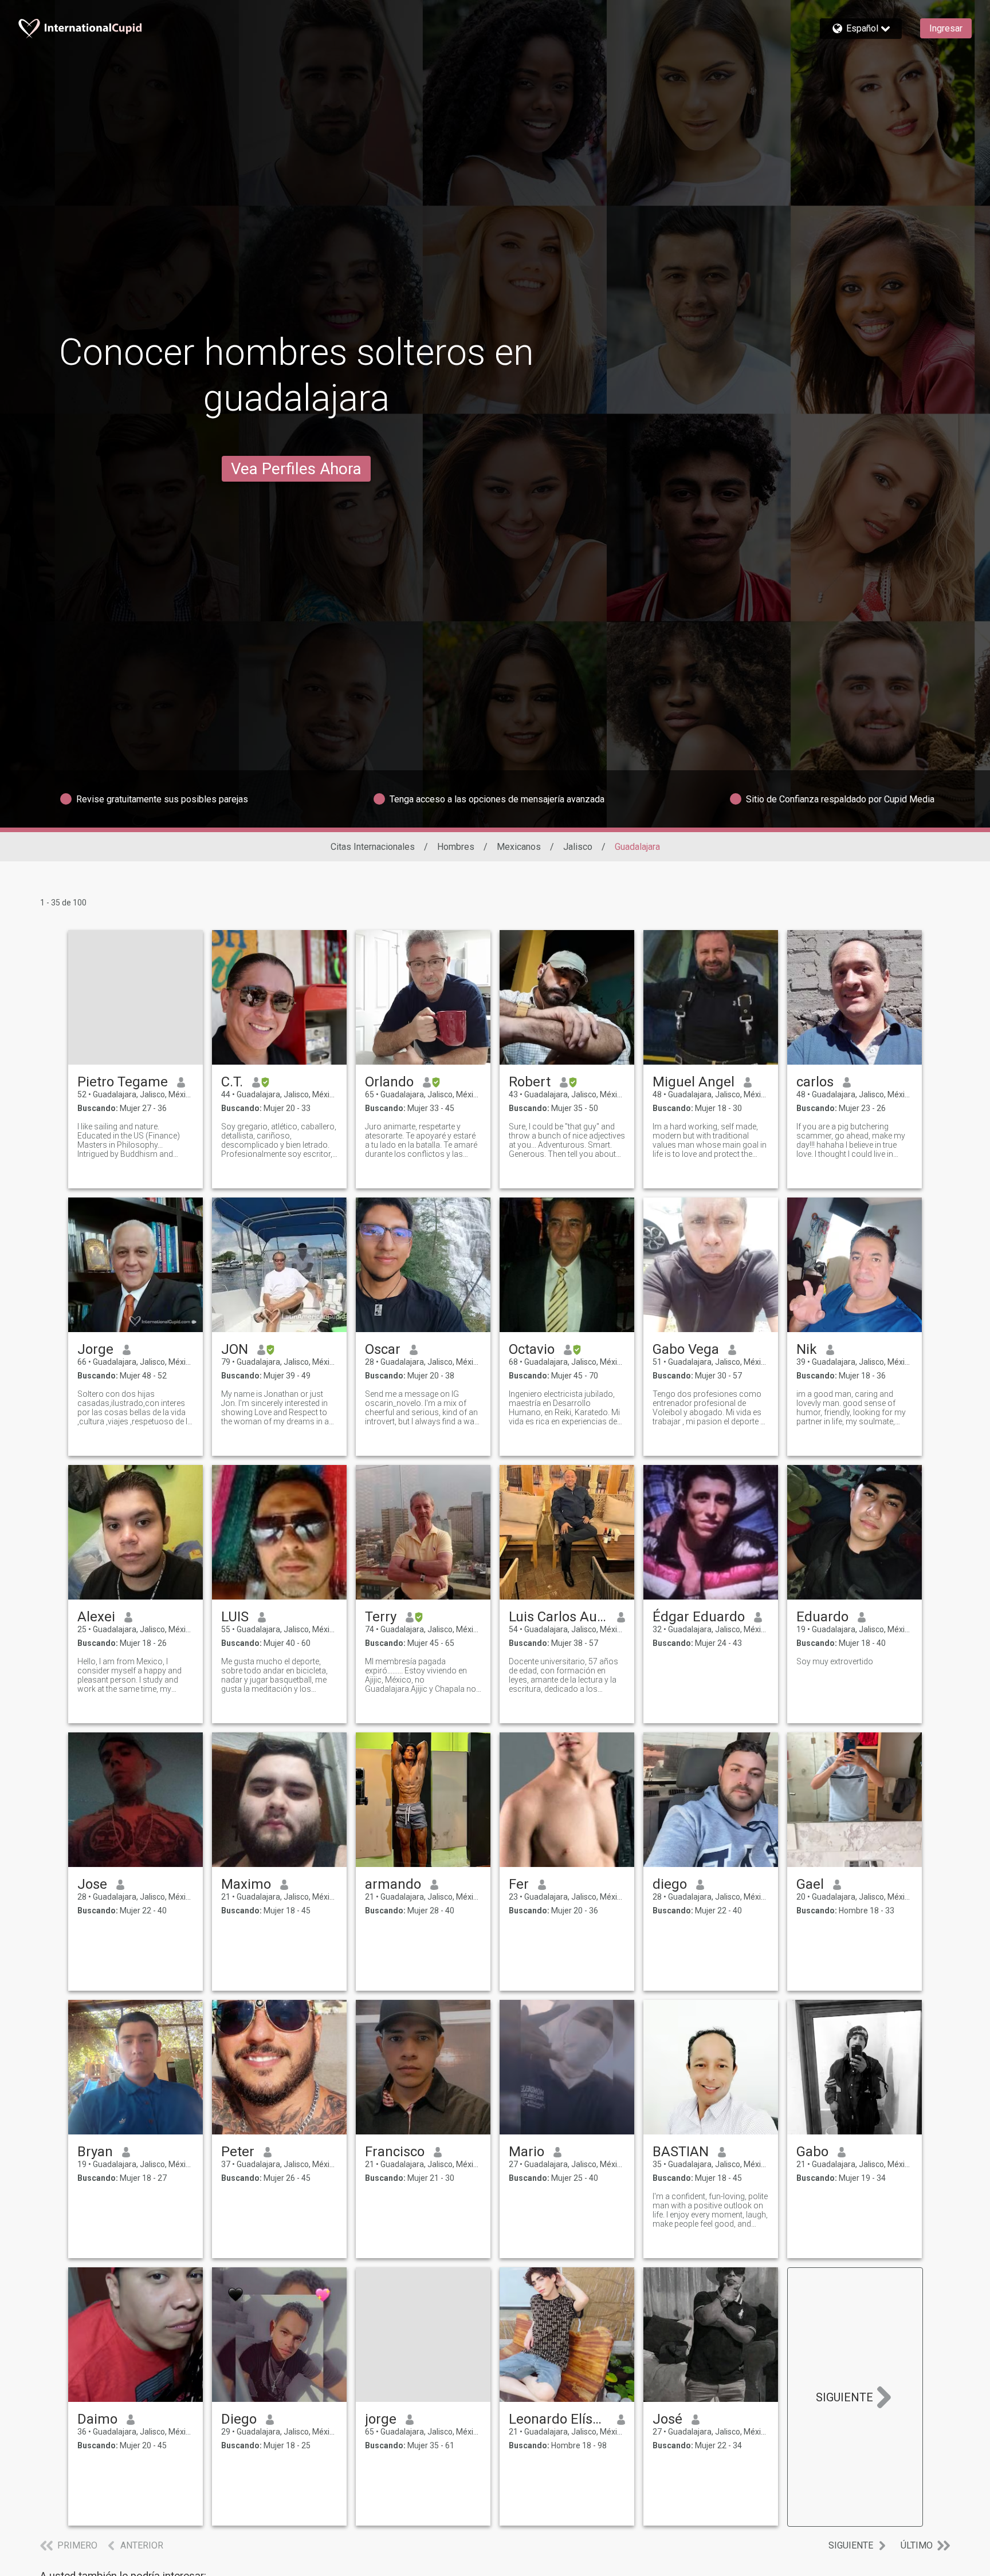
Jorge (95, 1349)
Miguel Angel (694, 1082)
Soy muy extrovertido (835, 1661)
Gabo (812, 2152)
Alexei (96, 1617)
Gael (810, 1884)
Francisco (395, 2152)
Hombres (456, 847)
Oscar (383, 1349)
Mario (527, 2152)
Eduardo (822, 1617)
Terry (381, 1617)
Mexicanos (519, 847)
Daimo (97, 2419)
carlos (815, 1082)
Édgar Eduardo (699, 1617)
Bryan (95, 2152)
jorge (381, 2419)
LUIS (235, 1617)
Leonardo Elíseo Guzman (558, 2419)
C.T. (232, 1082)
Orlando (389, 1082)
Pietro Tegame (123, 1082)
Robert (530, 1082)
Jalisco (578, 847)
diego (670, 1884)
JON (235, 1349)
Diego (239, 2419)
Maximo (246, 1884)
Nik (807, 1349)
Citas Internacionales (373, 847)
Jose (92, 1884)
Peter (238, 2152)
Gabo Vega (686, 1349)
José (667, 2419)
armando (393, 1884)
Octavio (532, 1349)
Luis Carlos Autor (558, 1617)
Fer (519, 1884)
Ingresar (946, 28)
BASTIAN (681, 2152)
